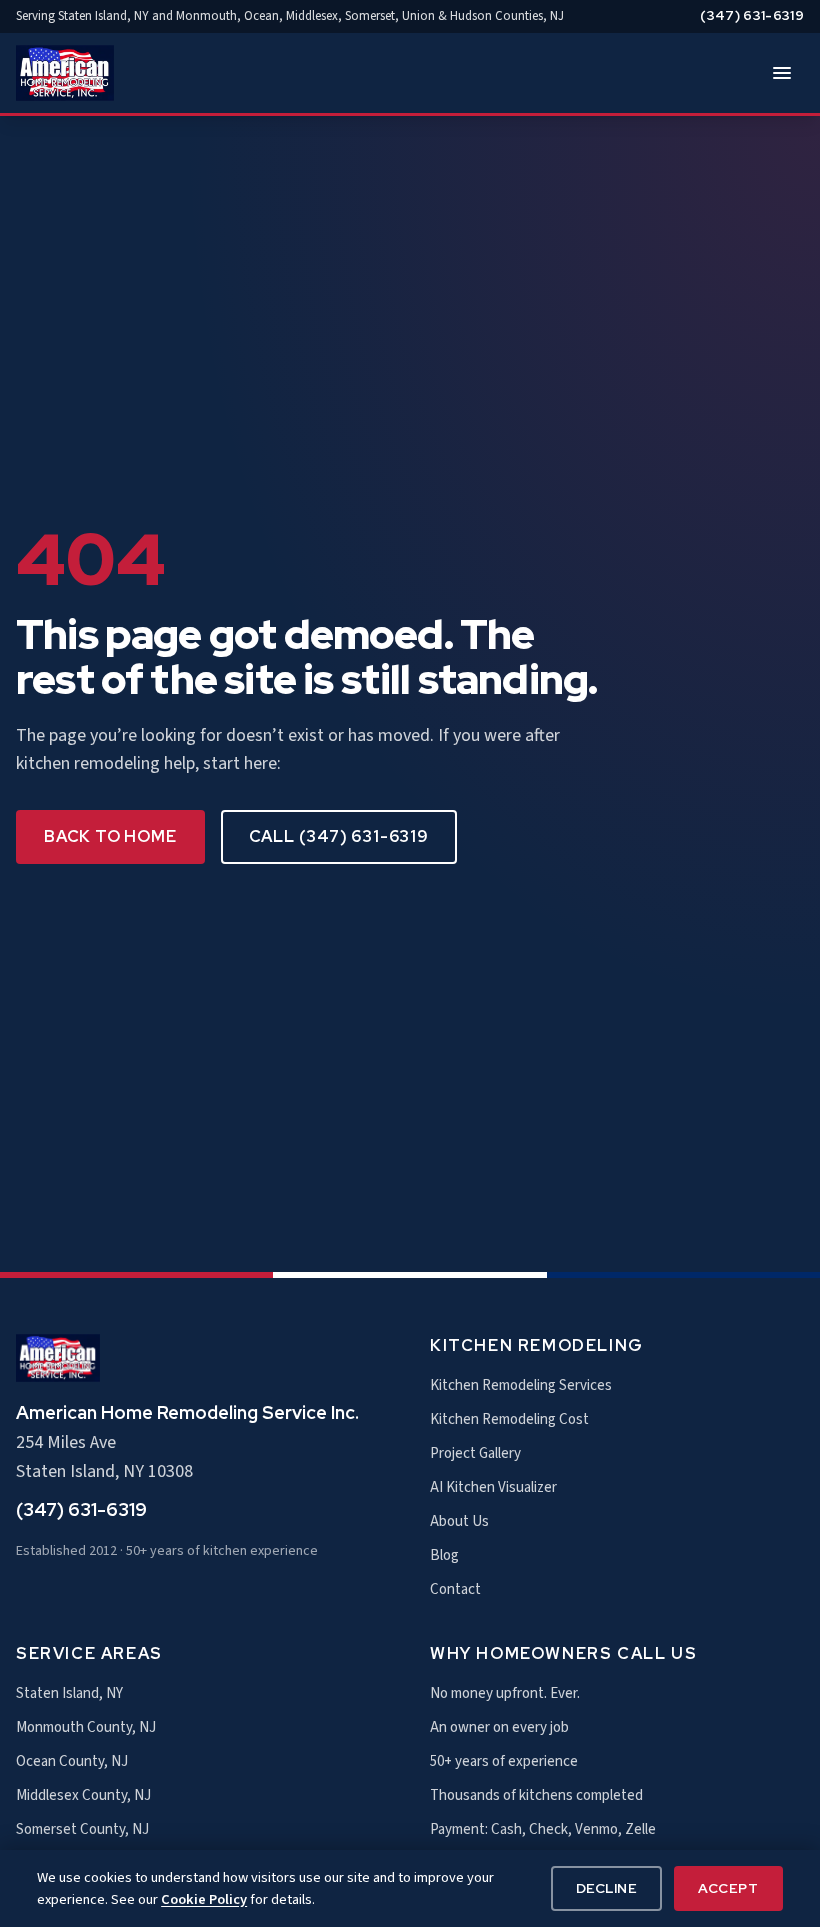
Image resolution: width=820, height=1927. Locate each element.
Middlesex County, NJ (83, 1795)
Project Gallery (475, 1453)
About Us (459, 1521)
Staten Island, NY (69, 1693)
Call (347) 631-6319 (339, 836)
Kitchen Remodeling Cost (509, 1419)
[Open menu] (782, 73)
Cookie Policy (204, 1899)
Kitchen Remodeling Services (521, 1385)
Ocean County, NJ (72, 1761)
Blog (444, 1555)
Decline (607, 1888)
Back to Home (110, 836)
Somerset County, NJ (82, 1829)
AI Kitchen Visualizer (493, 1487)
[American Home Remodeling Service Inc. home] (65, 73)
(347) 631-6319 (752, 15)
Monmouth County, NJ (86, 1727)
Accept (728, 1888)
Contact (455, 1589)
